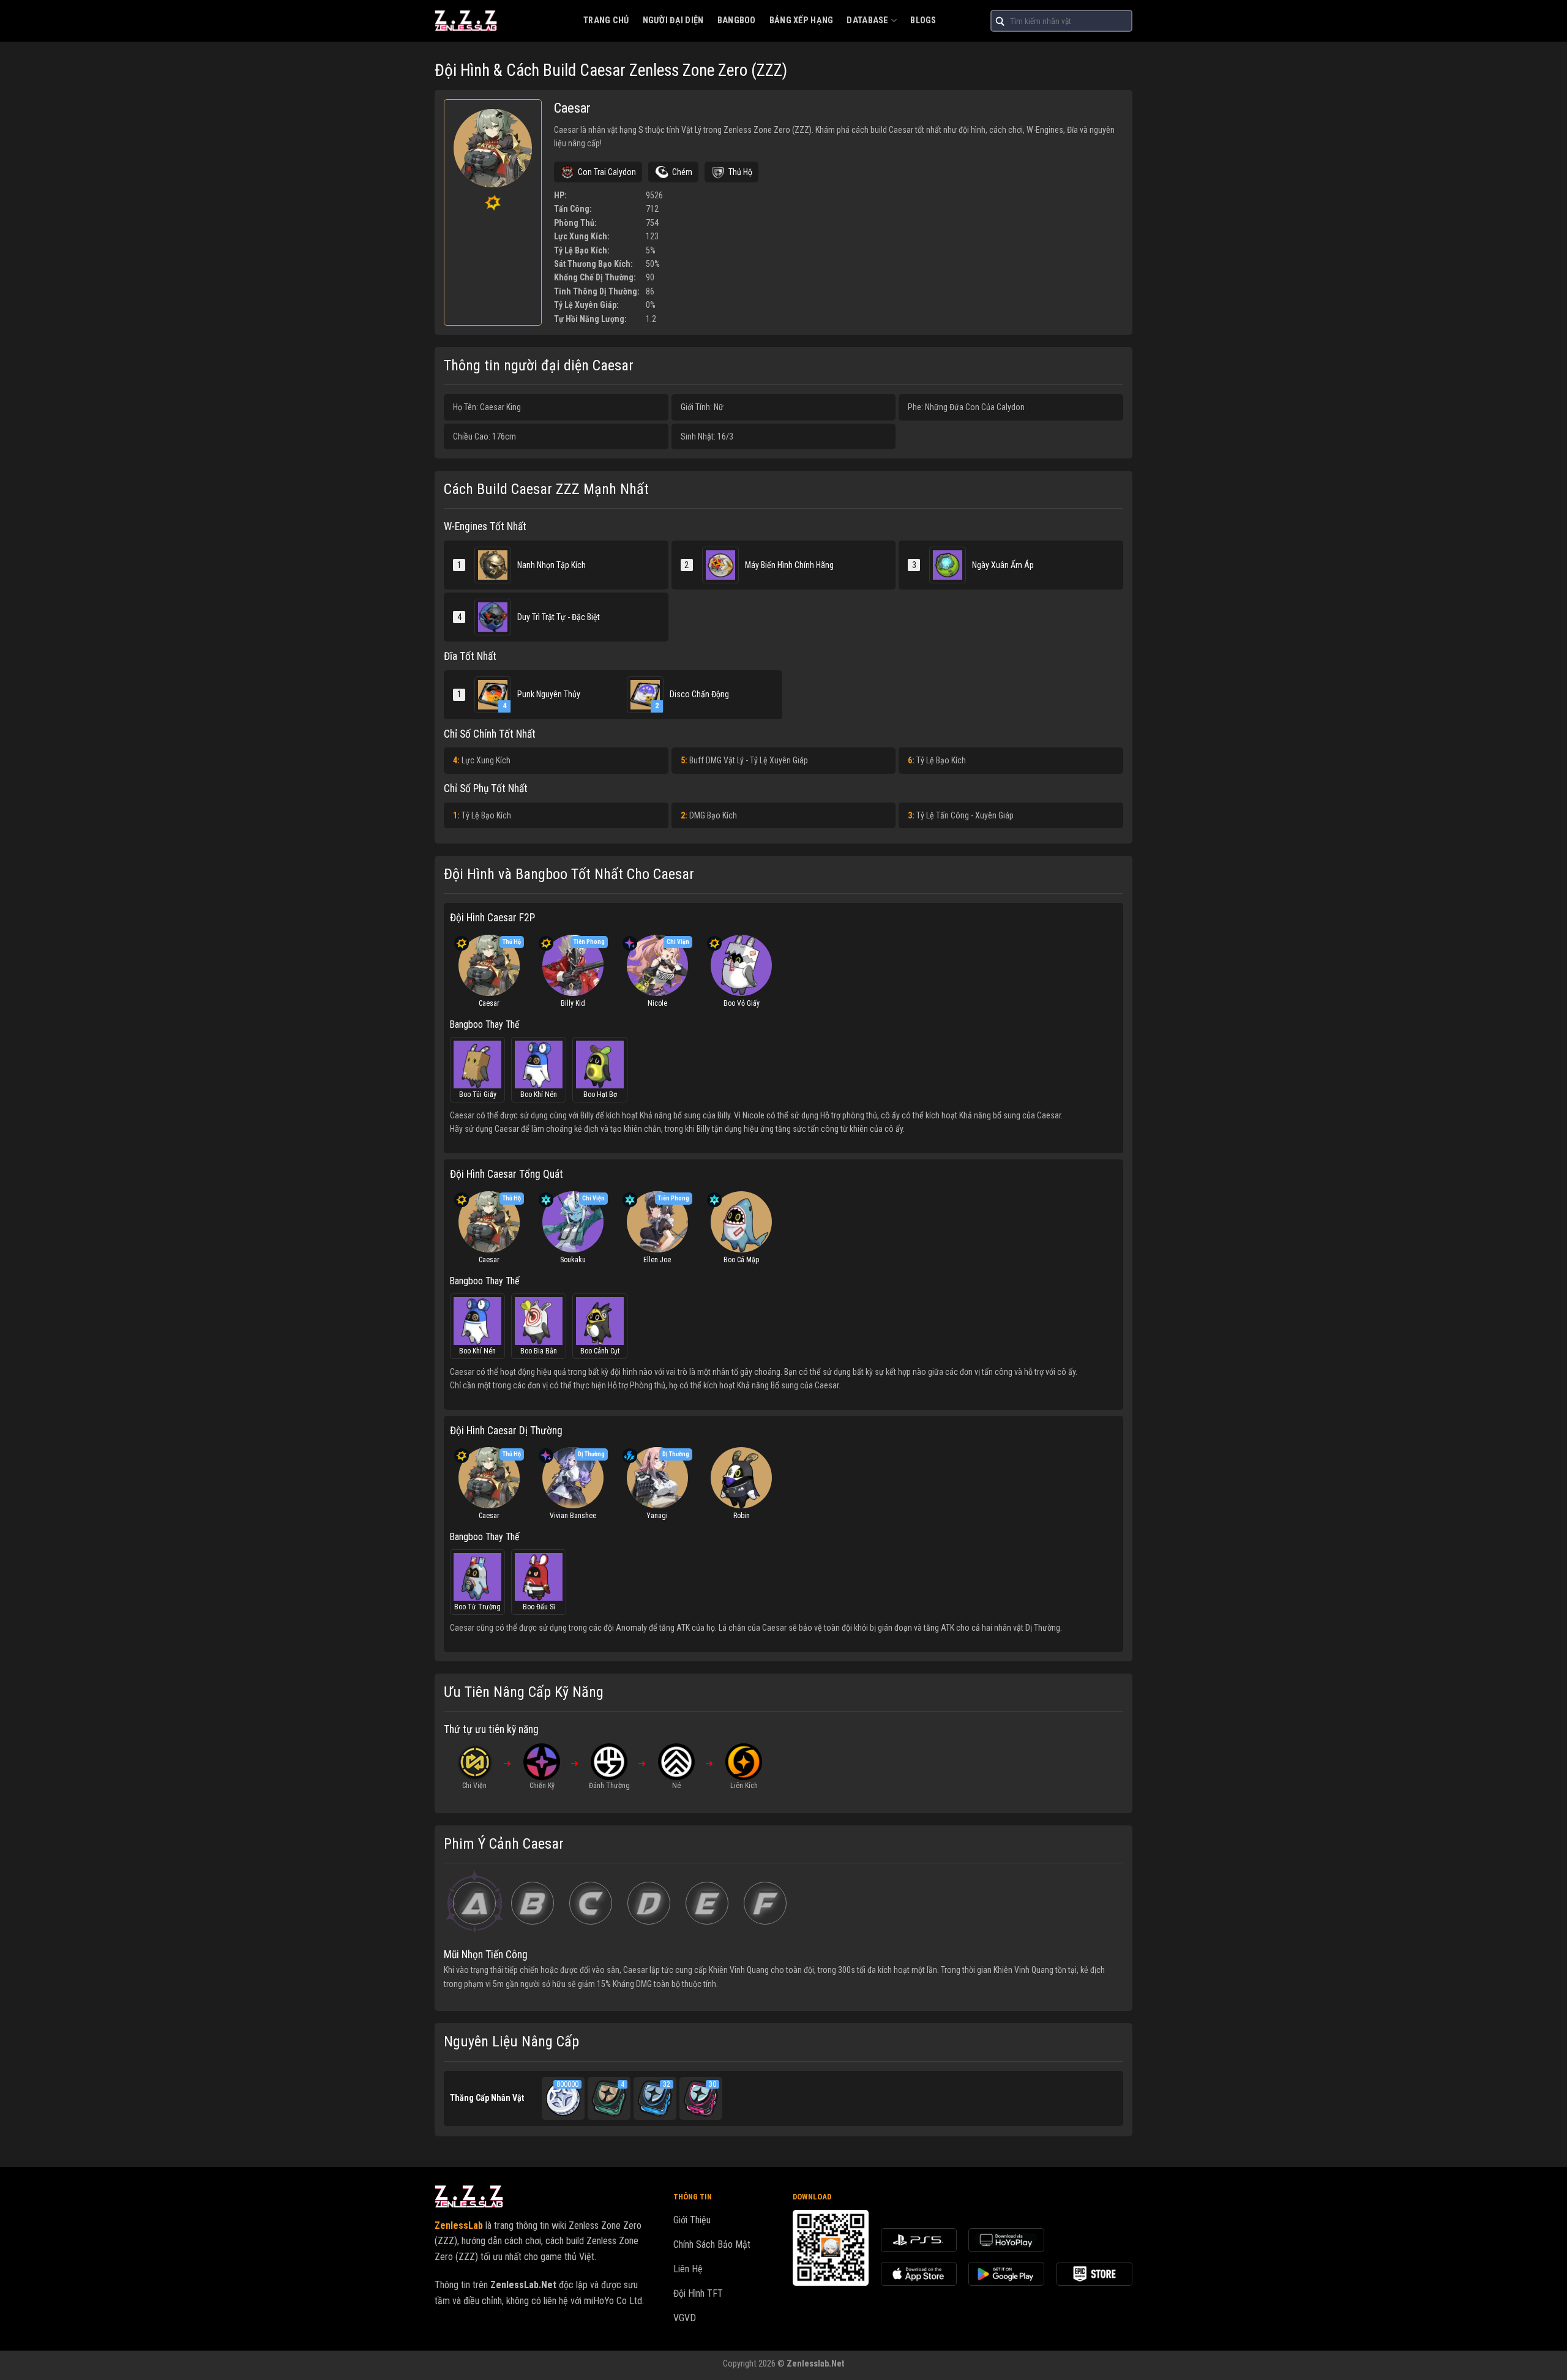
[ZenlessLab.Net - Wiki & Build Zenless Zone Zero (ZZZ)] (500, 21)
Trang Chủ (606, 21)
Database (867, 21)
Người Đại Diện (673, 21)
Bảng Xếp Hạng (802, 21)
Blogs (923, 21)
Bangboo (737, 21)
